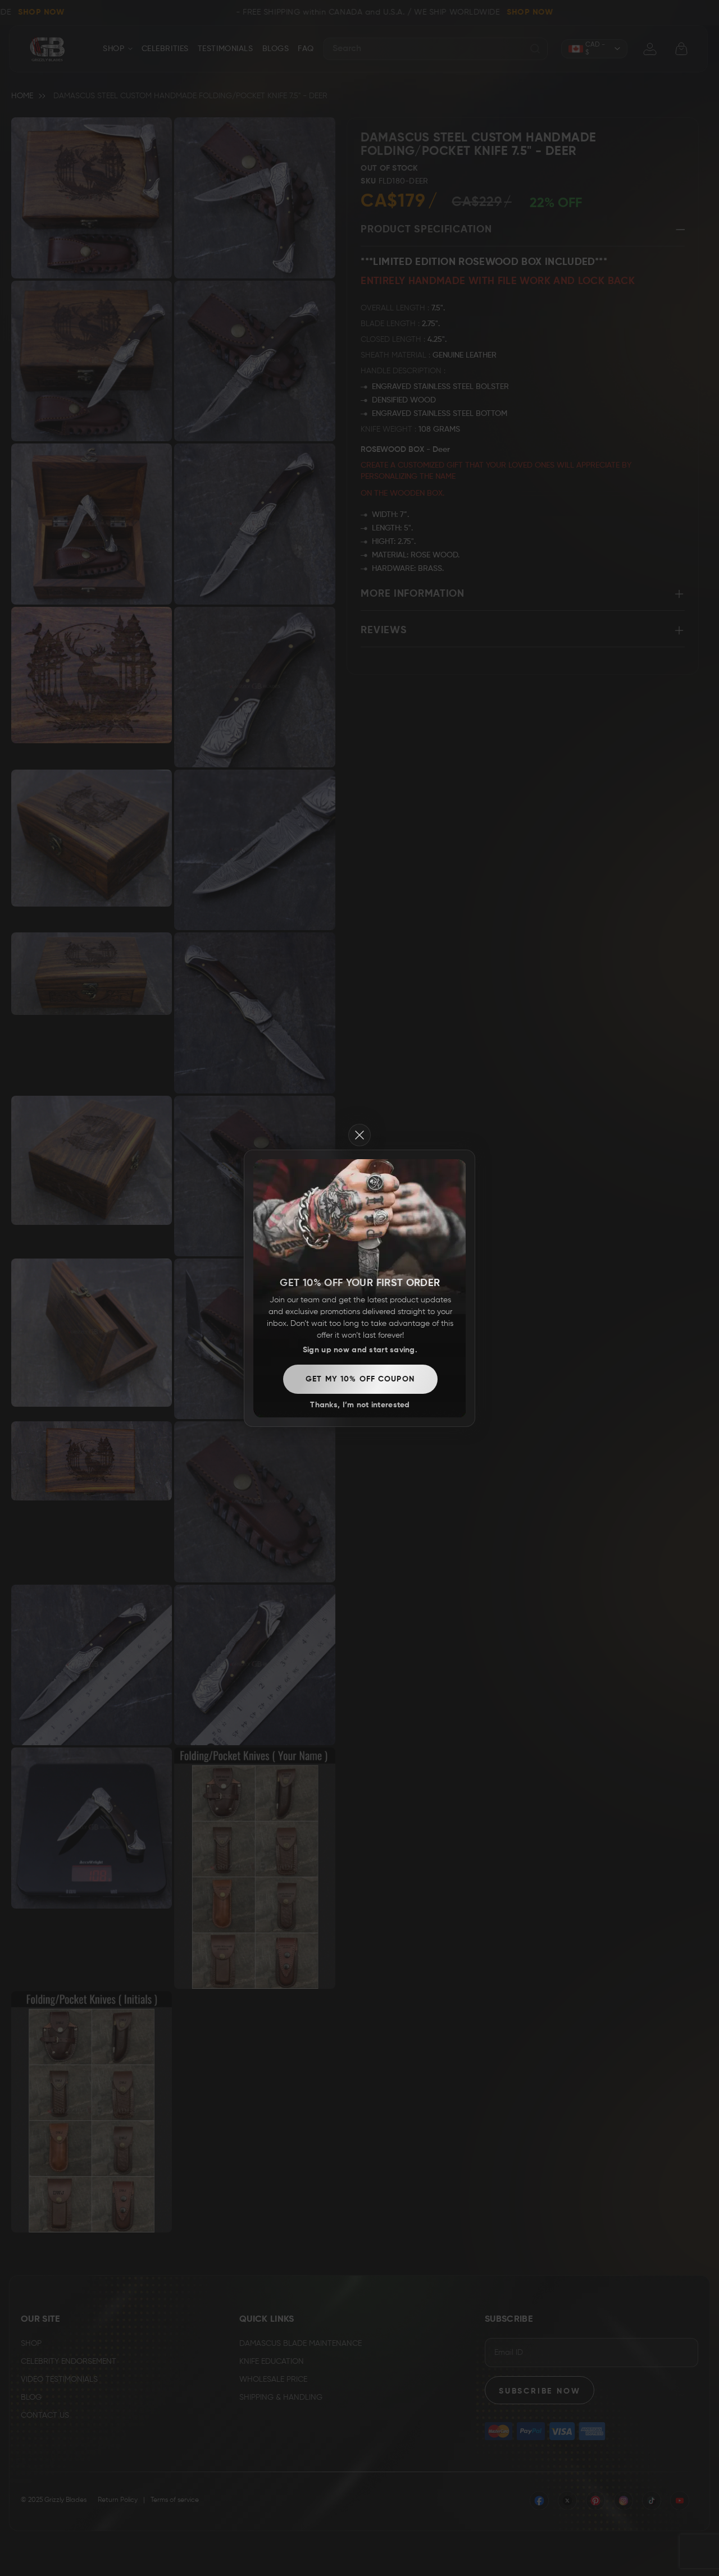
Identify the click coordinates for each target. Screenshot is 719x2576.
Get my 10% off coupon (360, 1379)
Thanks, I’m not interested (360, 1405)
